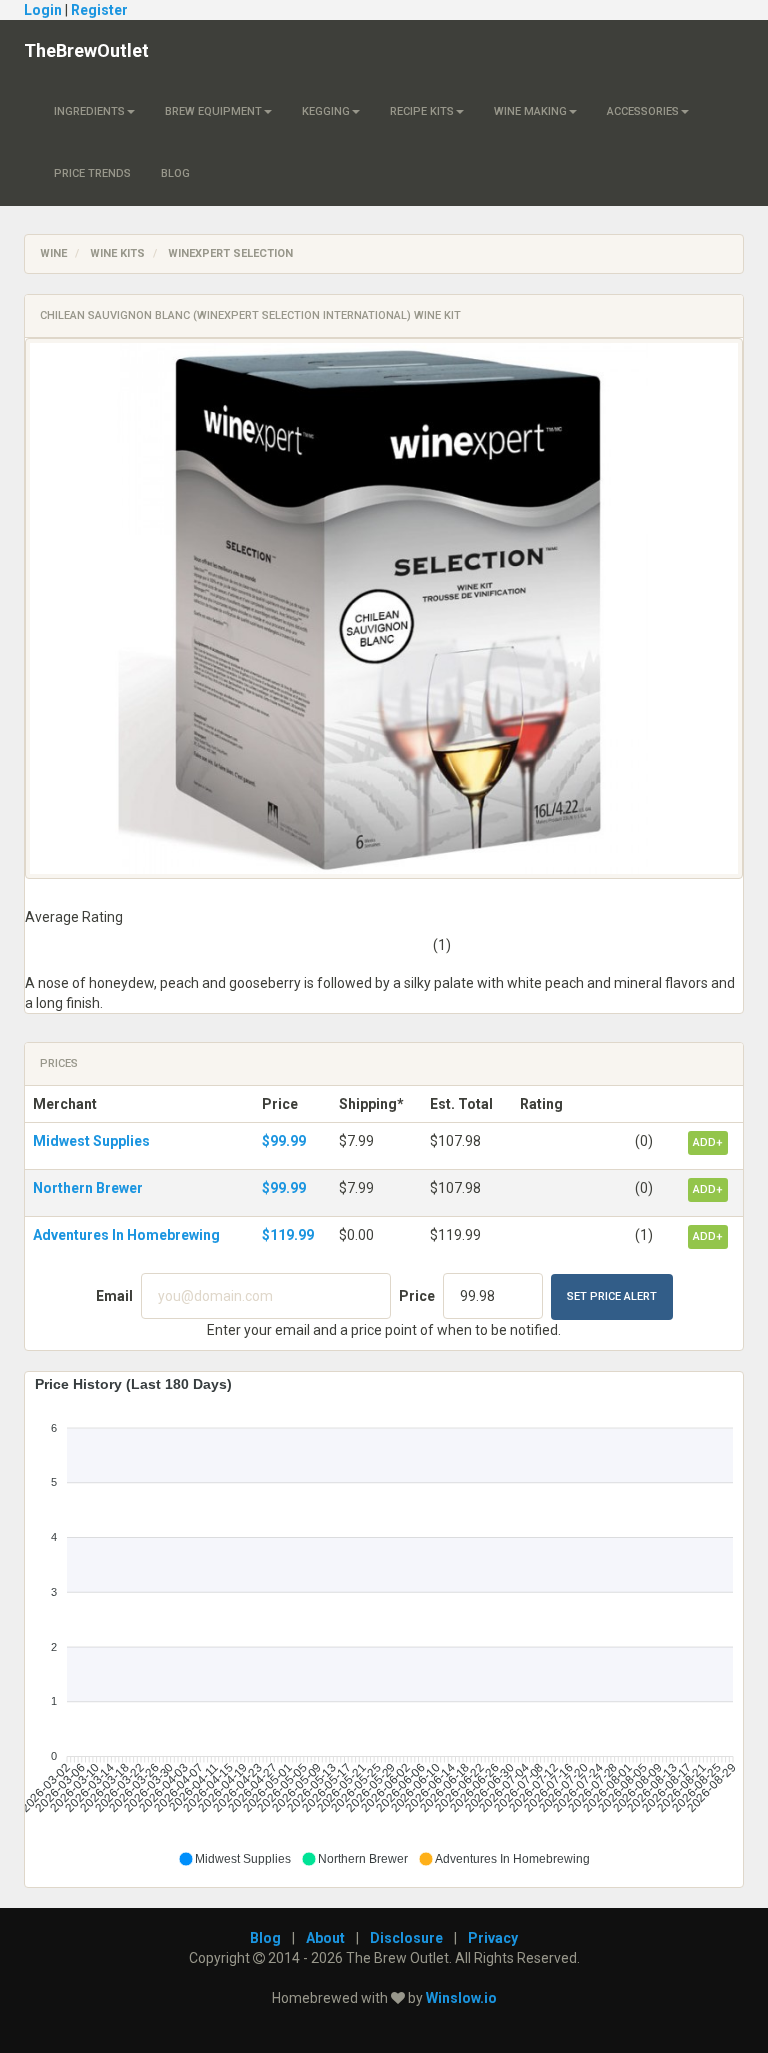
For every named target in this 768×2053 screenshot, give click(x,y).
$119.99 (288, 1235)
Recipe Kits (422, 111)
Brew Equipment (213, 111)
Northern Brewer (88, 1188)
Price (417, 1296)
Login (43, 10)
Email (114, 1296)
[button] (234, 1859)
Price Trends (92, 173)
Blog (175, 173)
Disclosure (406, 1938)
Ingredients (89, 111)
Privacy (493, 1938)
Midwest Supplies (91, 1141)
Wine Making (530, 111)
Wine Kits (117, 253)
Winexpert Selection (230, 253)
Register (99, 10)
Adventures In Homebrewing (126, 1235)
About (325, 1938)
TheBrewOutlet (86, 50)
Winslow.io (461, 1998)
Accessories (643, 111)
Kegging (326, 111)
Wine (53, 253)
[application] (384, 1622)
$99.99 (284, 1141)
